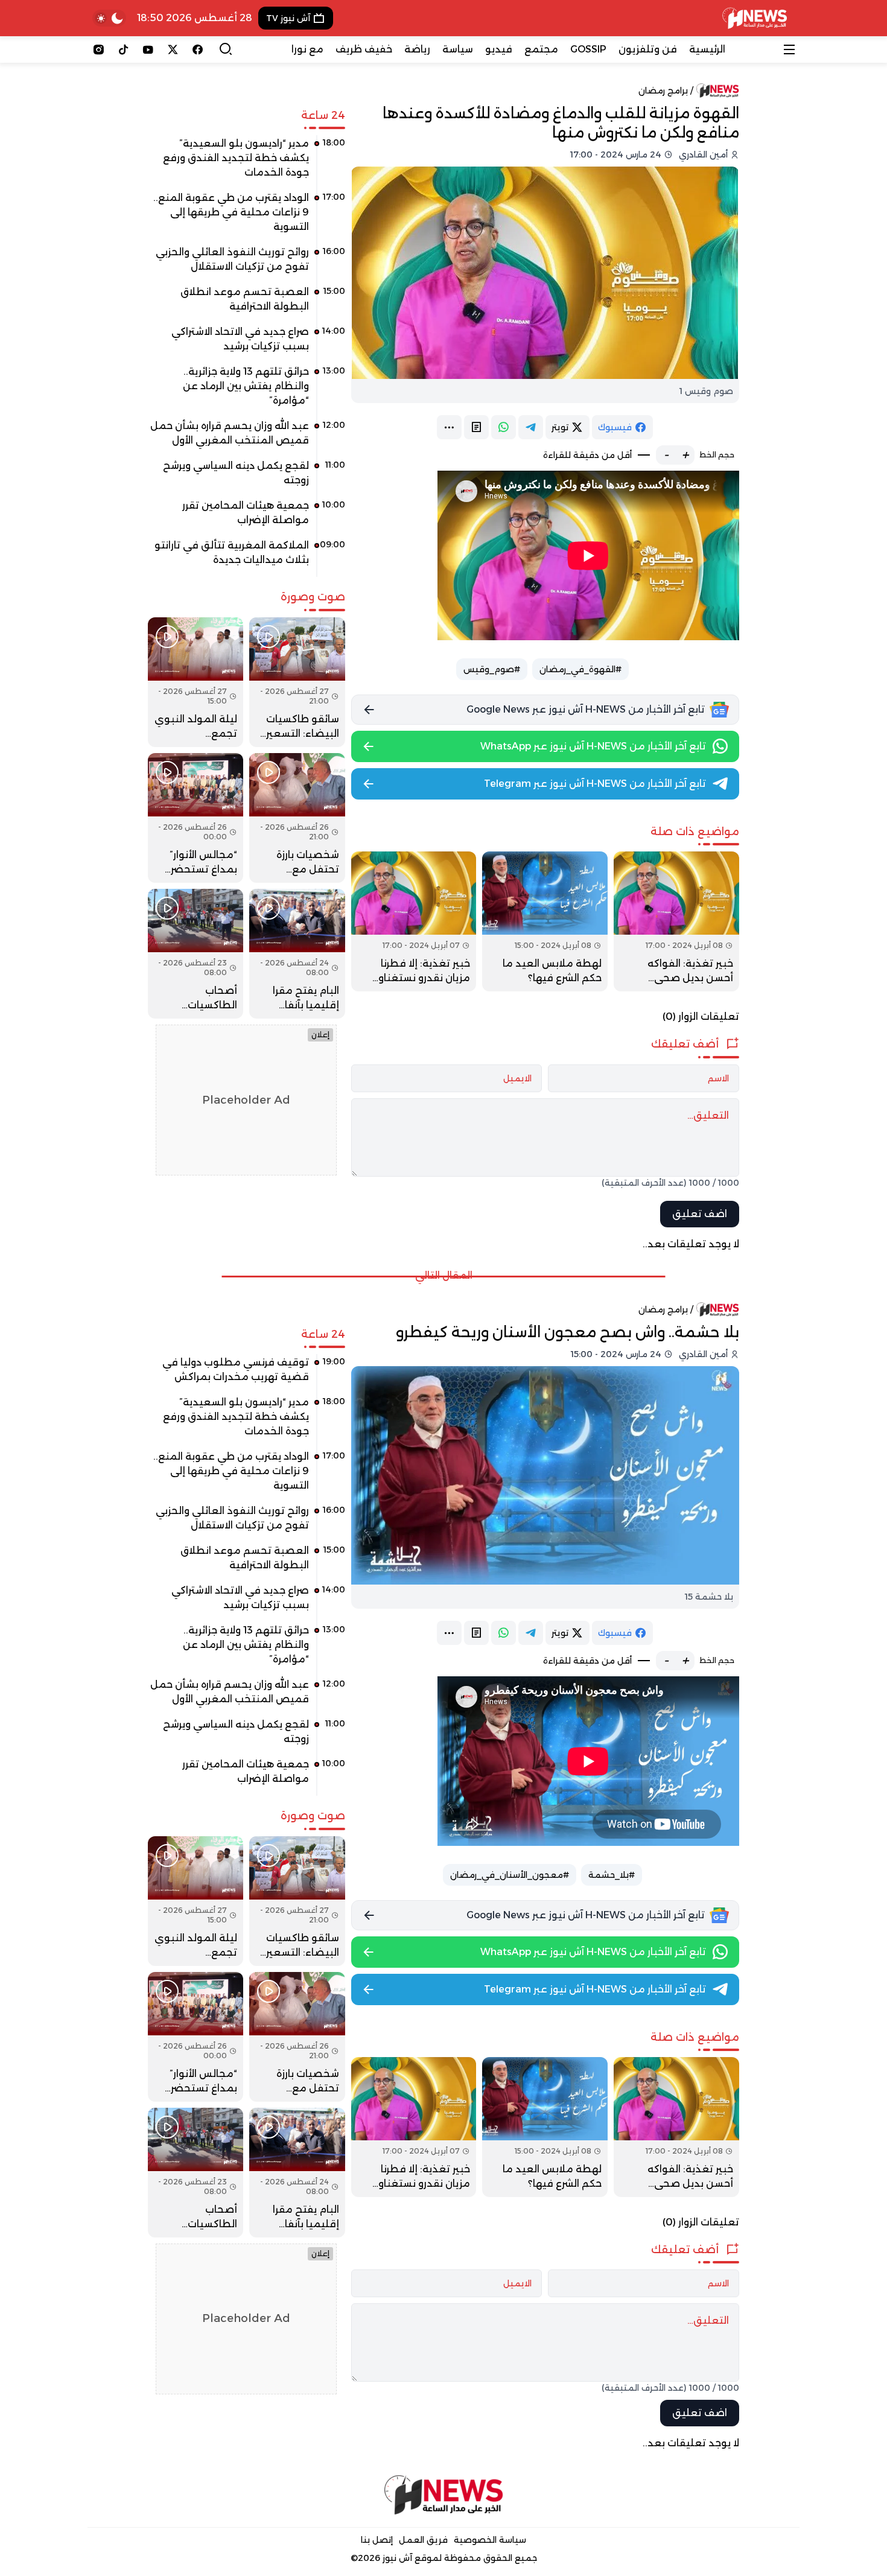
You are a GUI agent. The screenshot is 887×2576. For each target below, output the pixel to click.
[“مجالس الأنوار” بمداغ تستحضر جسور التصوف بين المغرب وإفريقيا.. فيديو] (196, 818)
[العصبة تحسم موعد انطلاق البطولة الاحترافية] (246, 304)
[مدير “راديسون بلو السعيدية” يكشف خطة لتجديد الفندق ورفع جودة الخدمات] (246, 162)
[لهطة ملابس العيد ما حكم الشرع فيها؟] (545, 921)
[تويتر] (173, 49)
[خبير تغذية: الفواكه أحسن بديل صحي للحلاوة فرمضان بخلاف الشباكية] (676, 921)
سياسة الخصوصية (490, 2540)
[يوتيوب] (148, 49)
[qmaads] (444, 2495)
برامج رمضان (663, 91)
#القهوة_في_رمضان (580, 669)
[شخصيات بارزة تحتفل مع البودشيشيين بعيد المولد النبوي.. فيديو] (297, 818)
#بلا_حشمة (612, 1875)
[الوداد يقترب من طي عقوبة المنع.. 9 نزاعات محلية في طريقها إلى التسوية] (246, 217)
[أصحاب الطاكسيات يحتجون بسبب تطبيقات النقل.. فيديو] (196, 954)
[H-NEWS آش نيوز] (755, 18)
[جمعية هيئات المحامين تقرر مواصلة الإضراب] (246, 517)
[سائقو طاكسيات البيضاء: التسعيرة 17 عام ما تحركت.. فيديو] (297, 682)
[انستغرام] (99, 49)
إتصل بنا (377, 2540)
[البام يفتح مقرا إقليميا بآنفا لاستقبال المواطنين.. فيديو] (297, 954)
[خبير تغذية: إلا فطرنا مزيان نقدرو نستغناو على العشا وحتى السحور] (414, 921)
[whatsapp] (504, 427)
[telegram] (531, 427)
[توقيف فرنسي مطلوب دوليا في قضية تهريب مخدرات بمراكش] (246, 1374)
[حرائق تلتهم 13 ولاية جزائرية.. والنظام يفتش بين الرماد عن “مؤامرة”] (246, 390)
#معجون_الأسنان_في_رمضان (510, 1875)
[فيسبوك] (198, 49)
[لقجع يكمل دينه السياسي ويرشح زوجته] (246, 477)
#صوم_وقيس (492, 669)
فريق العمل (423, 2540)
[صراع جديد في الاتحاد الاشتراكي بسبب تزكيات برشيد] (246, 343)
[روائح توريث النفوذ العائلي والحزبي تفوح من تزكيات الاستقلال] (246, 264)
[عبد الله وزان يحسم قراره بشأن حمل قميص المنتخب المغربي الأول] (246, 437)
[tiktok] (123, 49)
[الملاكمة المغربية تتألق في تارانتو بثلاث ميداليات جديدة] (246, 557)
